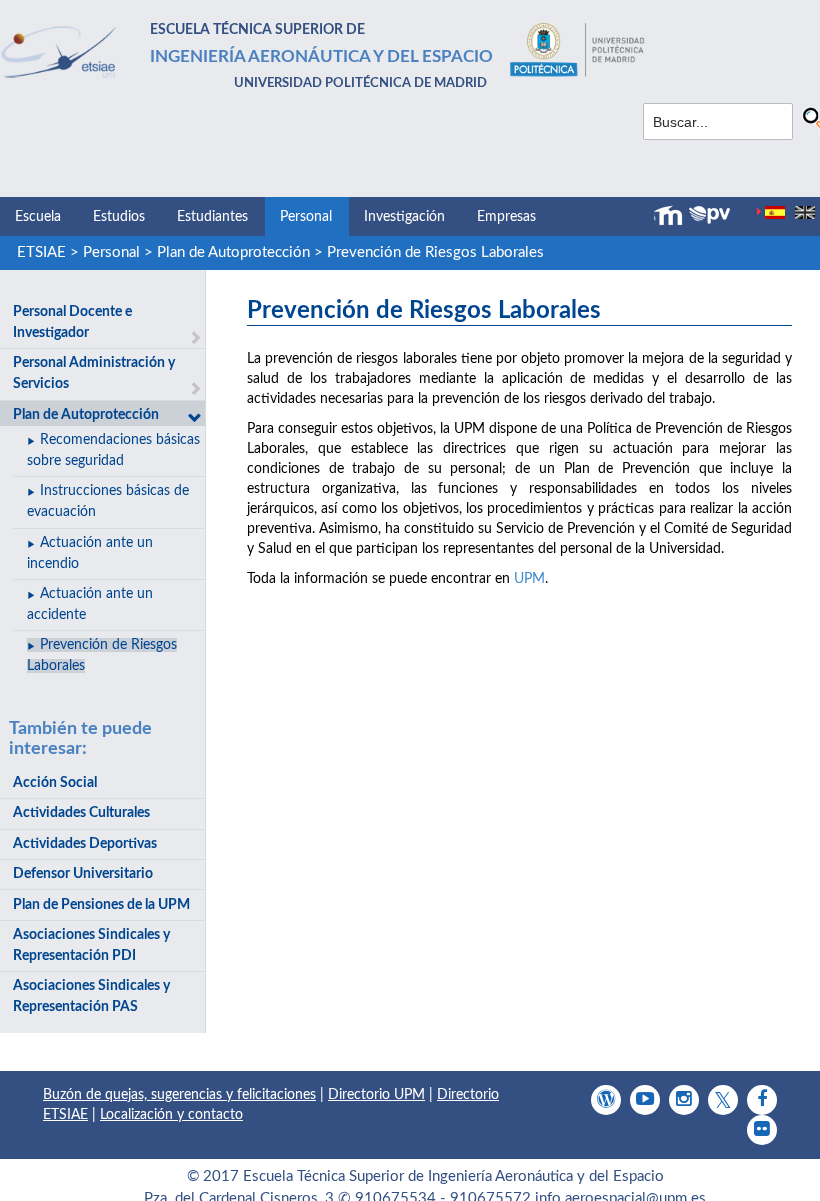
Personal (306, 217)
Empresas (506, 217)
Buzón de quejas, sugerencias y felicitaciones (179, 1095)
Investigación (404, 217)
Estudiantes (212, 217)
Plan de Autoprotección (233, 252)
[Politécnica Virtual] (709, 215)
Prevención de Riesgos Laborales (435, 252)
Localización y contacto (171, 1115)
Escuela (38, 217)
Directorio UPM (376, 1095)
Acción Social (55, 783)
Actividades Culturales (81, 813)
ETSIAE (41, 252)
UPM (529, 579)
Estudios (119, 217)
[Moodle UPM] (671, 216)
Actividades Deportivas (85, 844)
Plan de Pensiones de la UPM (101, 905)
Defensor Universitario (83, 874)
